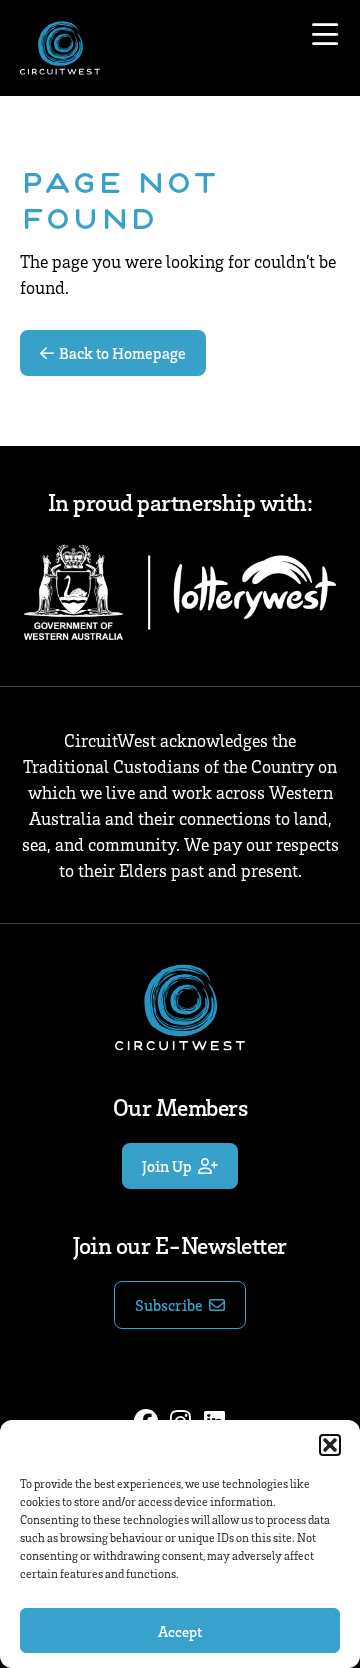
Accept (180, 1631)
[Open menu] (325, 35)
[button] (330, 1445)
